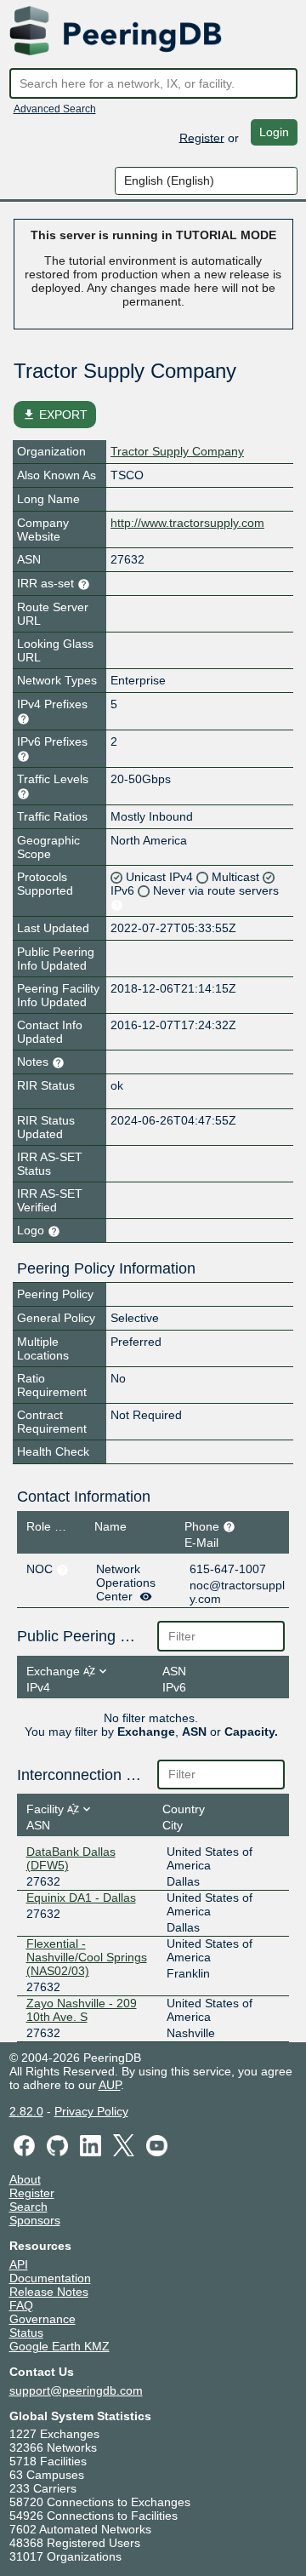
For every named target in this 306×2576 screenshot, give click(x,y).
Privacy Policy (91, 2111)
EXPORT (55, 415)
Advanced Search (55, 109)
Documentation (50, 2278)
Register (202, 137)
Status (26, 2333)
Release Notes (49, 2292)
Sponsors (35, 2220)
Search (28, 2207)
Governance (42, 2319)
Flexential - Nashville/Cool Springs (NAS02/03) (87, 1957)
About (25, 2179)
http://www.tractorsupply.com (187, 523)
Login (274, 132)
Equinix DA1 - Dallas (81, 1898)
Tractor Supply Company (177, 451)
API (19, 2264)
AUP (110, 2085)
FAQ (21, 2305)
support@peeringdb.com (76, 2390)
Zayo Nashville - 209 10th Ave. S (82, 2010)
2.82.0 (26, 2111)
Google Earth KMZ (59, 2346)
